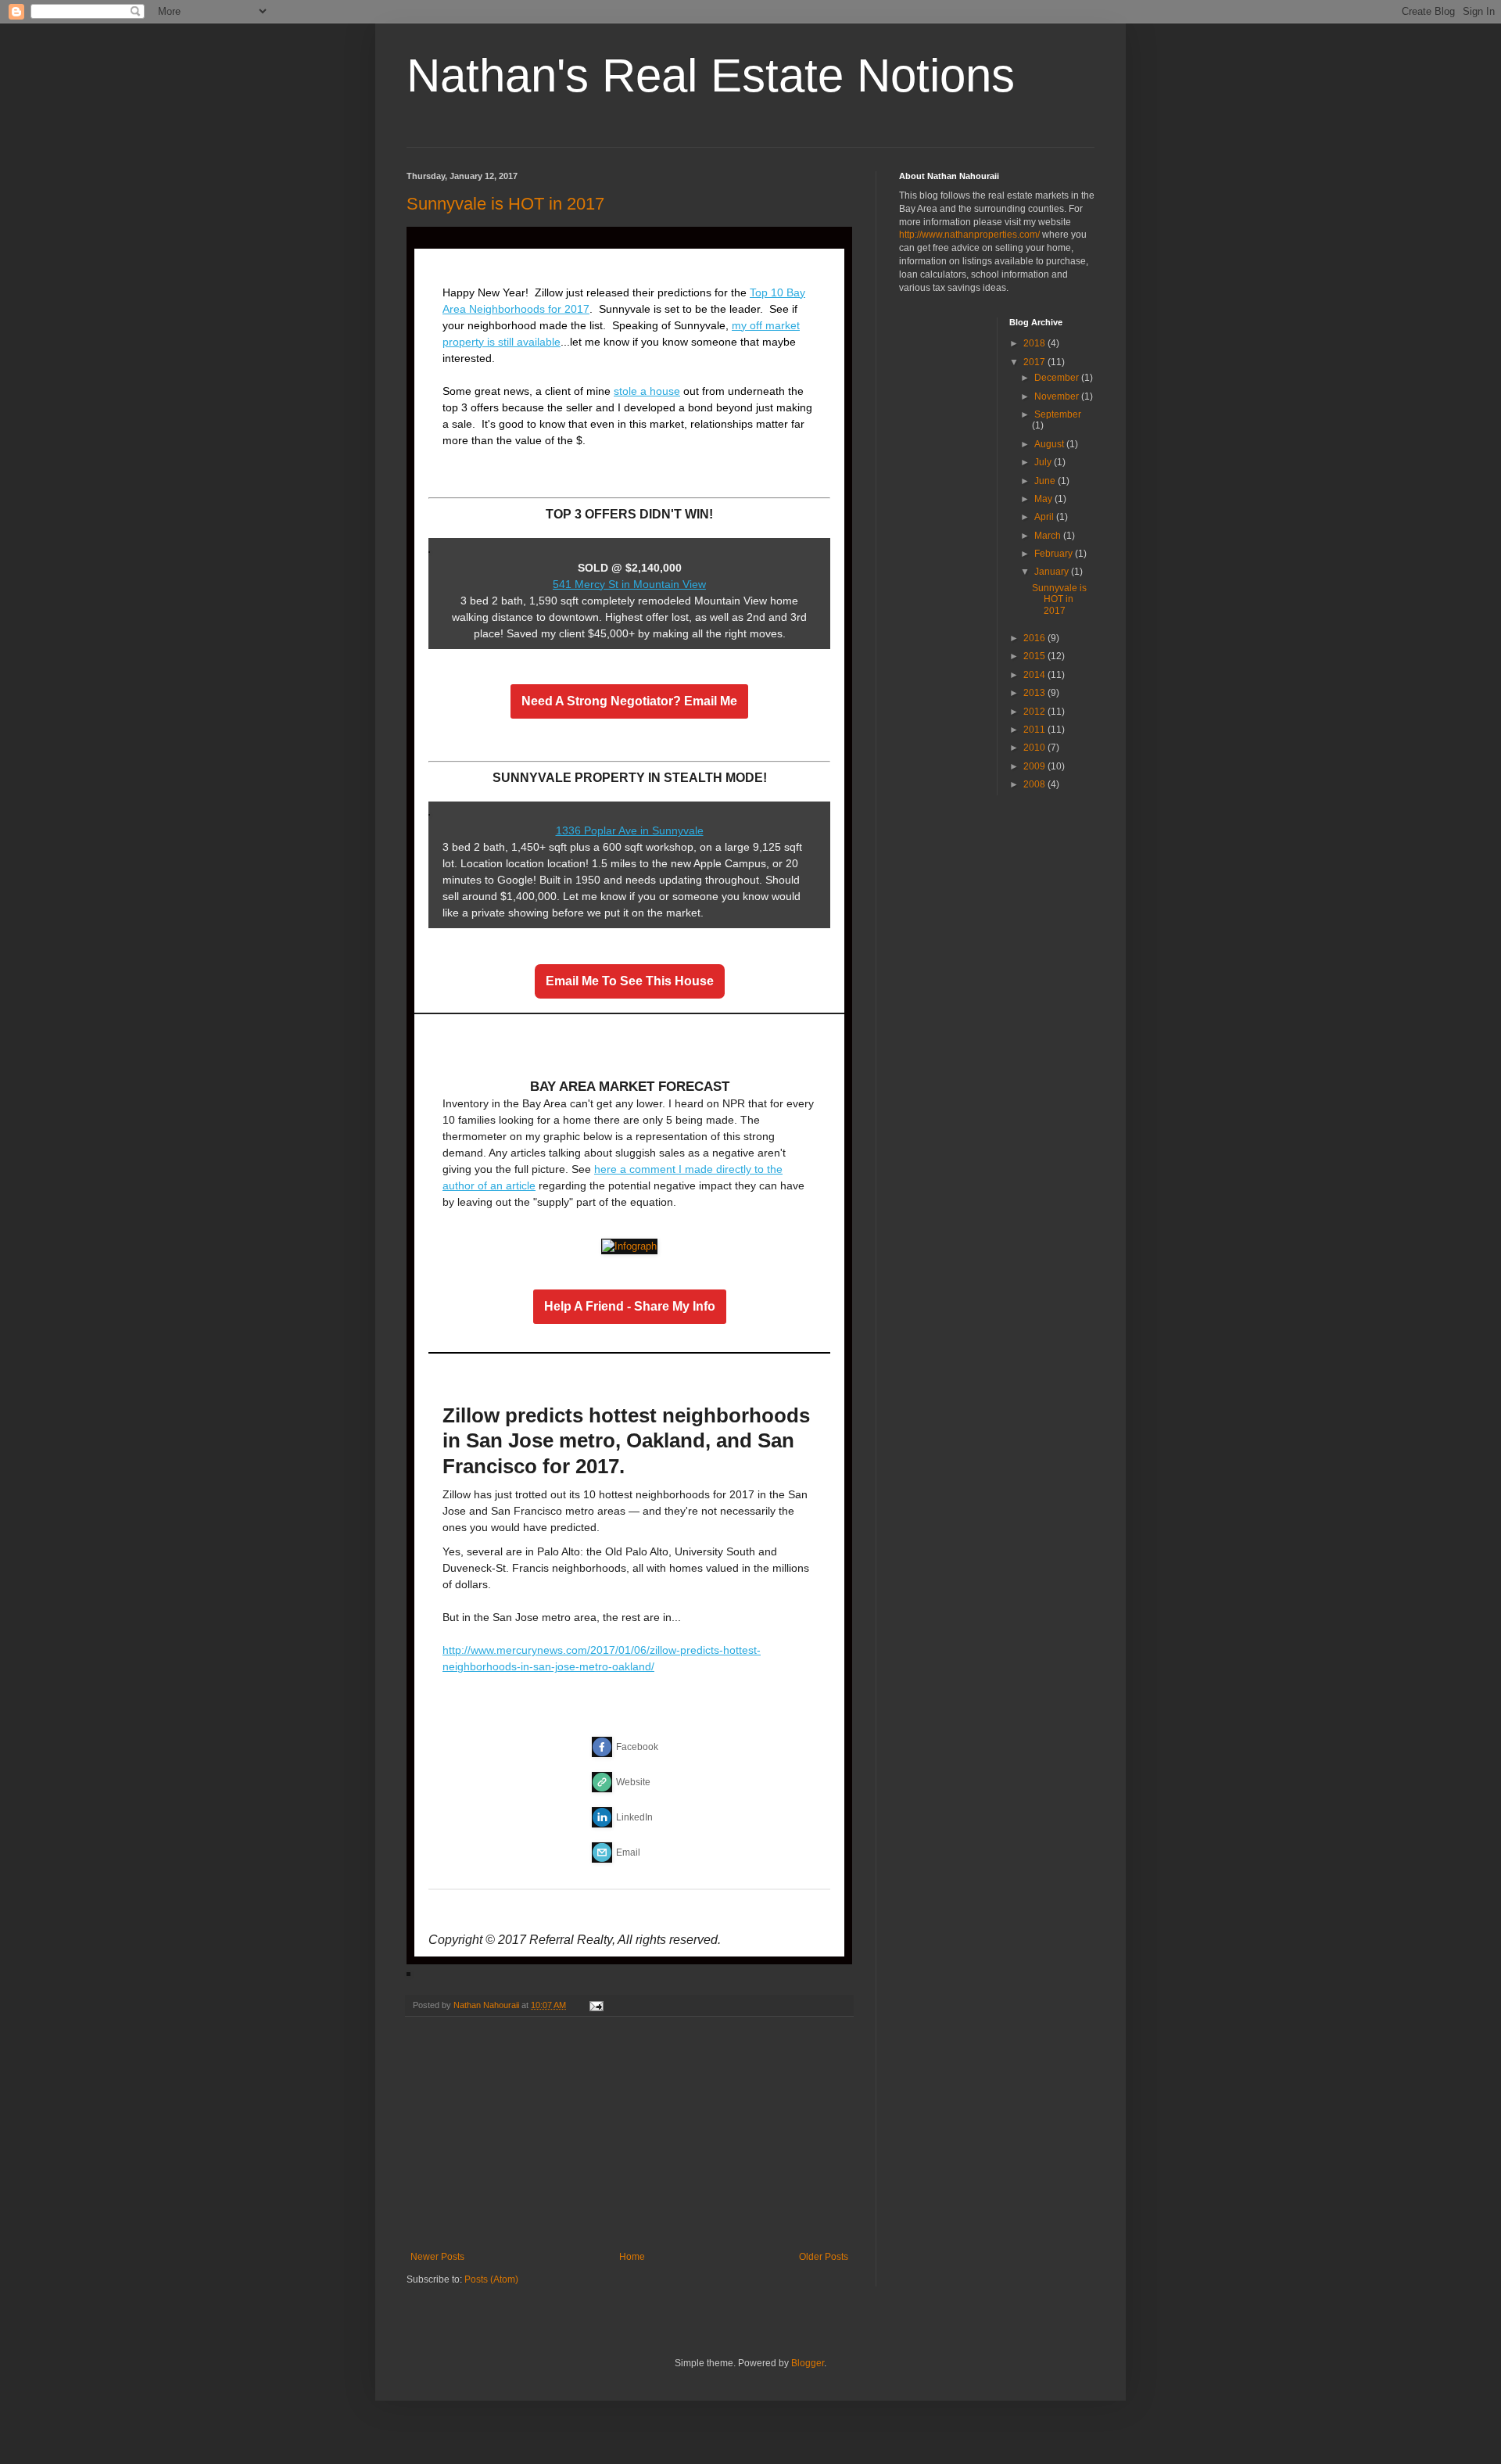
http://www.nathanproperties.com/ (969, 235)
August (1050, 444)
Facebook (637, 1747)
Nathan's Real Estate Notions (711, 75)
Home (632, 2257)
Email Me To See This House (630, 981)
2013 (1035, 693)
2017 (1035, 362)
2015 (1035, 656)
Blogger (808, 2363)
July (1044, 462)
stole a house (647, 391)
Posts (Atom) (491, 2279)
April (1045, 517)
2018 (1035, 343)
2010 (1035, 748)
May (1044, 499)
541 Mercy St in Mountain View (629, 584)
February (1055, 554)
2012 (1035, 712)
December (1058, 378)
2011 (1035, 730)
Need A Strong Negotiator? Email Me (629, 701)
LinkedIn (634, 1817)
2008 (1035, 784)
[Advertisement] (629, 2134)
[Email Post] (596, 2005)
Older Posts (824, 2257)
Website (633, 1782)
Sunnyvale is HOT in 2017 (505, 204)
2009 (1035, 766)
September (1058, 414)
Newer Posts (437, 2257)
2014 (1035, 675)
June (1046, 481)
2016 (1035, 638)
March (1049, 536)
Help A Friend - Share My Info (630, 1307)
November (1058, 396)
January (1053, 572)
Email (628, 1852)
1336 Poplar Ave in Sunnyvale (630, 830)
